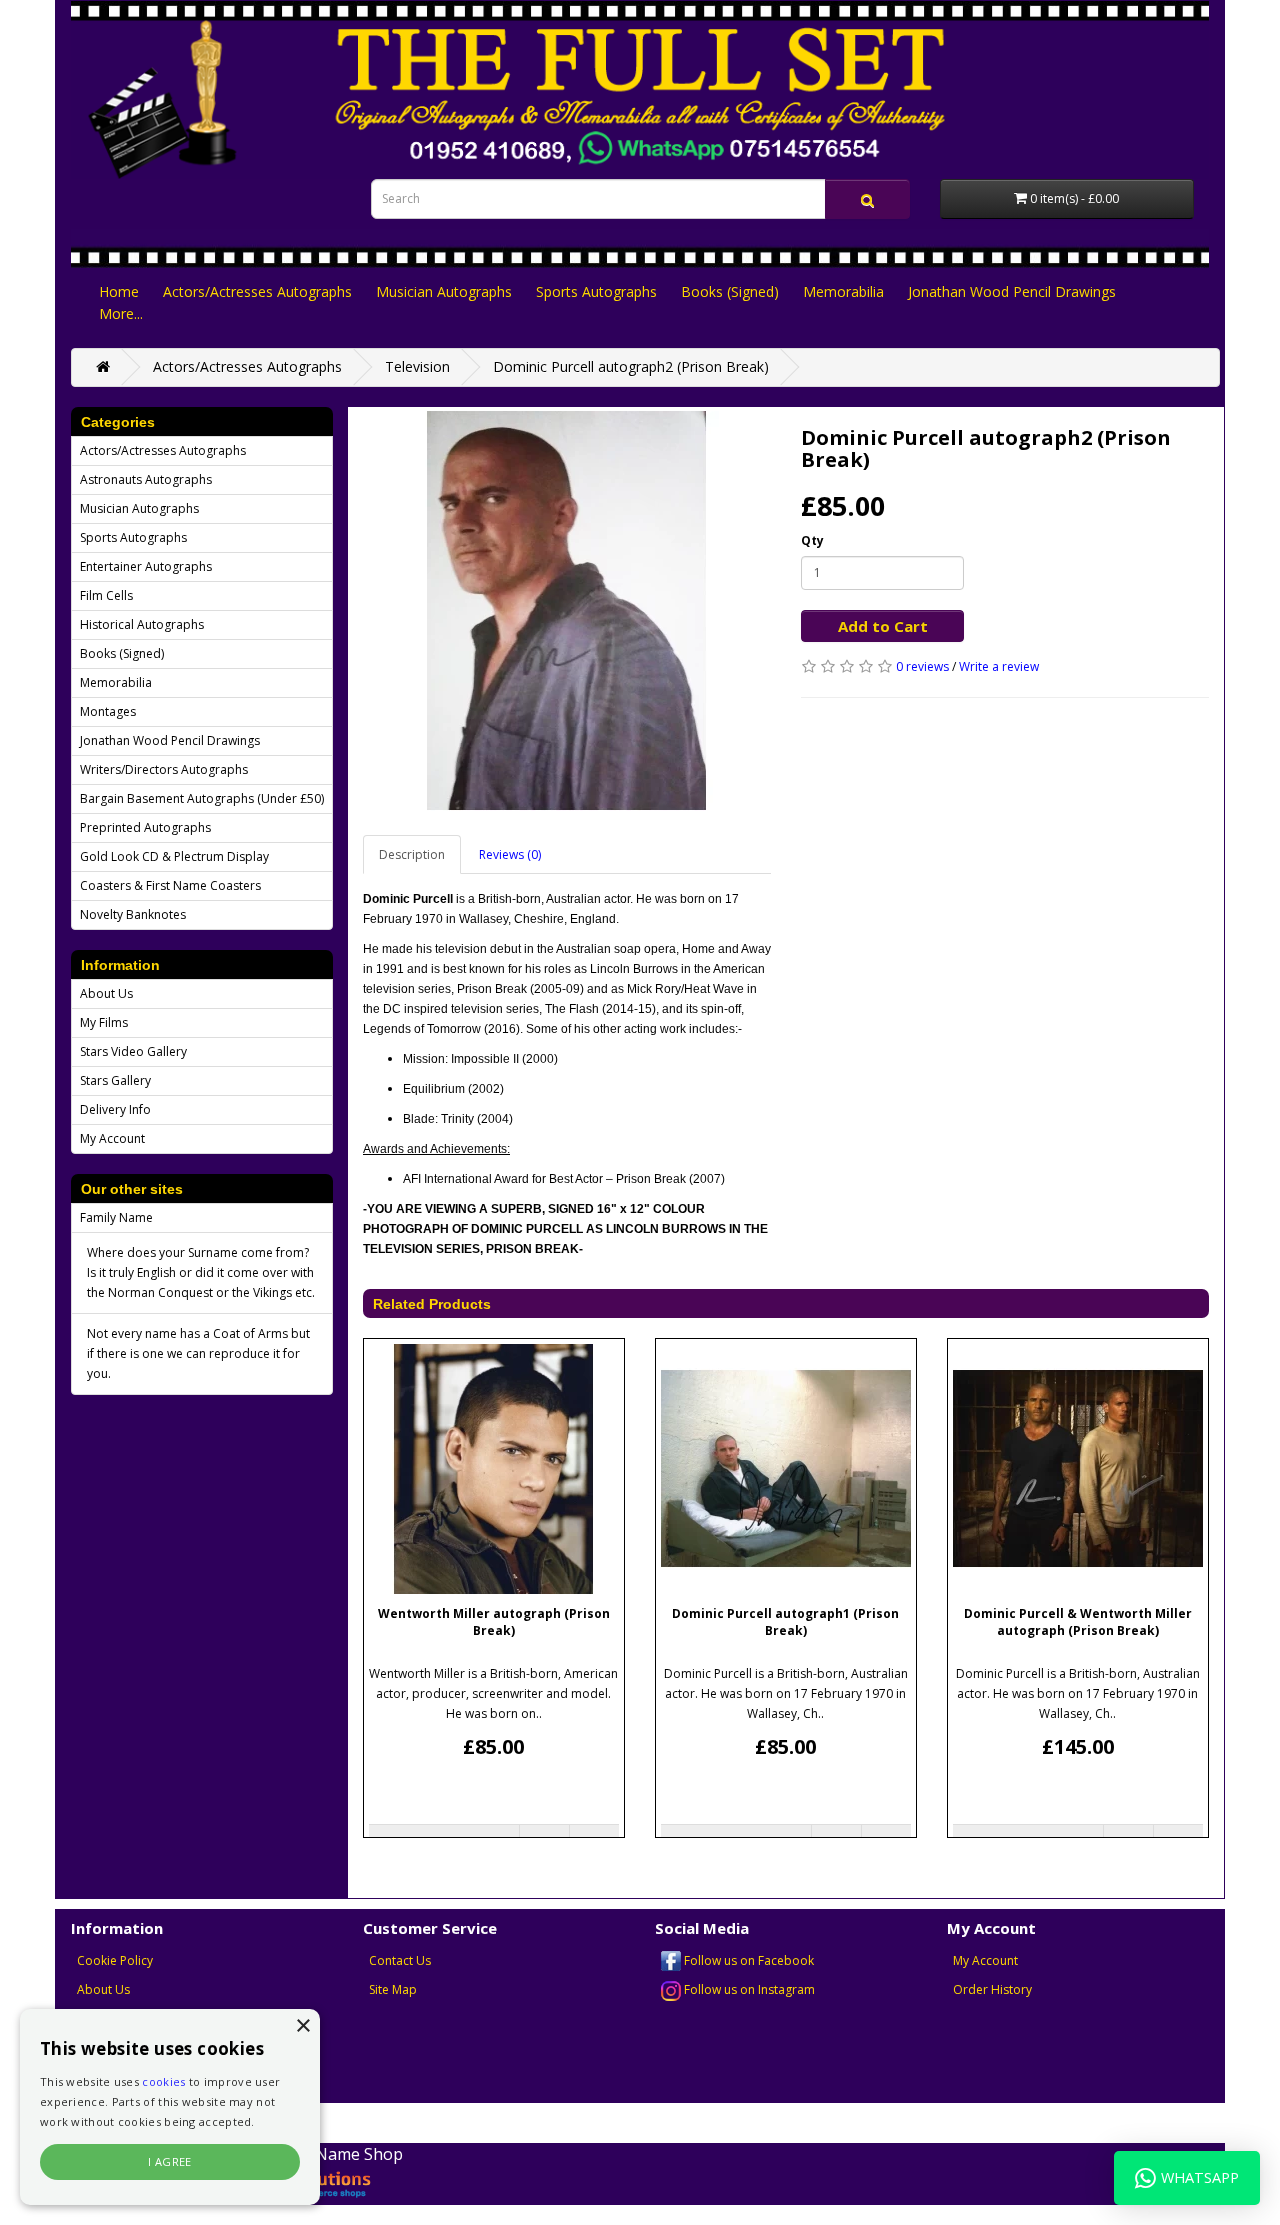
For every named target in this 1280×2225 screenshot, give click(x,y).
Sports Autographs (596, 291)
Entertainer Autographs (146, 566)
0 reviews (922, 666)
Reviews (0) (510, 854)
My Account (112, 1138)
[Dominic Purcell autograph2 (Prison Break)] (567, 611)
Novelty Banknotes (133, 914)
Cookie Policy (115, 1960)
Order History (992, 1989)
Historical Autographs (142, 624)
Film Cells (106, 595)
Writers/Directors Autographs (164, 769)
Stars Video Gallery (133, 1051)
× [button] (302, 2026)
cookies (163, 2081)
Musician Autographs (444, 291)
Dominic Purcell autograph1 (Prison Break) (785, 1622)
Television (417, 366)
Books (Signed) (730, 291)
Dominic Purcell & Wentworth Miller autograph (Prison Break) (1078, 1622)
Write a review (999, 666)
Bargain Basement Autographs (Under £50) (202, 798)
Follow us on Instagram (748, 1989)
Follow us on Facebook (747, 1960)
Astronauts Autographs (146, 479)
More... (121, 313)
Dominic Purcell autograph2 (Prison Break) (631, 366)
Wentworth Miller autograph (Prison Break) (494, 1622)
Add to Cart (883, 626)
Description (412, 854)
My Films (104, 1022)
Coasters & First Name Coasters (170, 885)
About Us (106, 993)
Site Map (393, 1989)
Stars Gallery (115, 1080)
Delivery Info (115, 1109)
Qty (812, 540)
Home (119, 291)
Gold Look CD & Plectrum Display (174, 856)
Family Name (116, 1217)
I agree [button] (170, 2161)
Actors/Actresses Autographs (257, 291)
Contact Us (400, 1960)
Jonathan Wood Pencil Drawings (1012, 291)
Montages (108, 711)
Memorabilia (843, 291)
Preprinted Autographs (145, 827)
